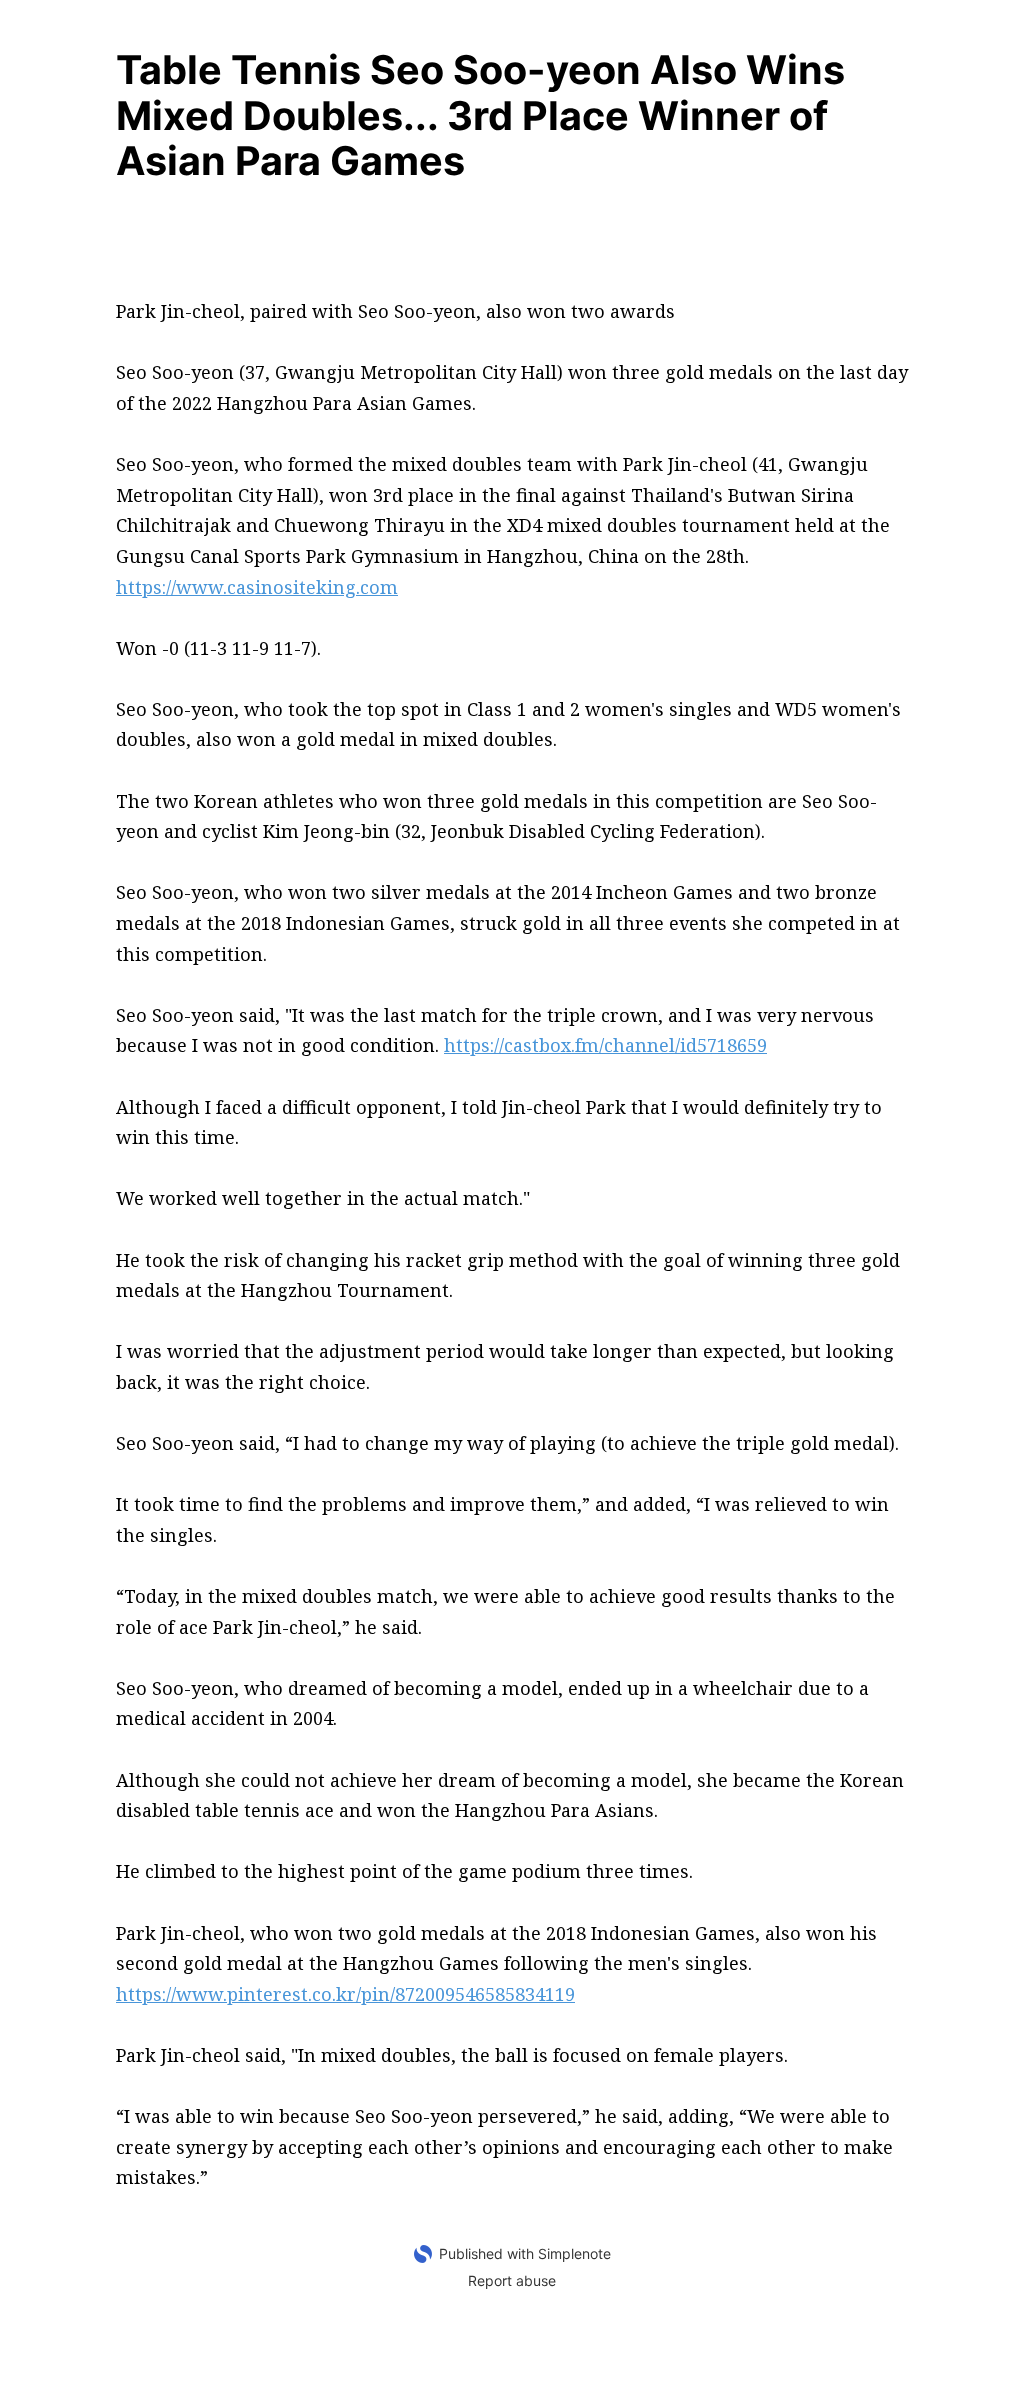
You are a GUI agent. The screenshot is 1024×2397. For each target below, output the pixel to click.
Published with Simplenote (525, 2253)
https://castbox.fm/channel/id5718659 (605, 1045)
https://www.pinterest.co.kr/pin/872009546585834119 (345, 1994)
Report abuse (512, 2280)
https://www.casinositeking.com (257, 587)
